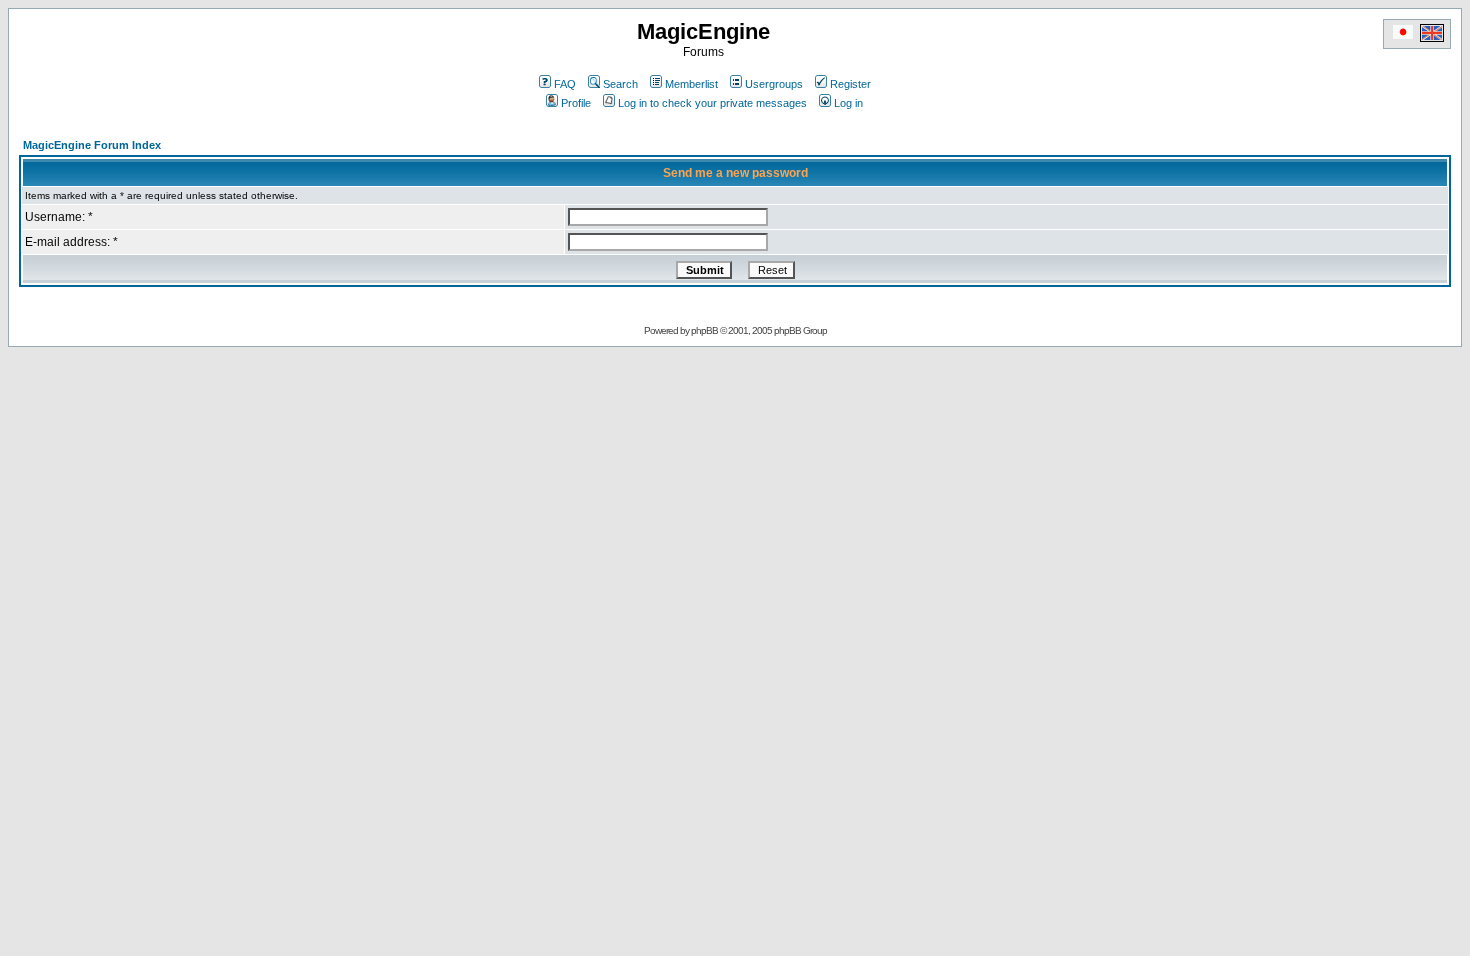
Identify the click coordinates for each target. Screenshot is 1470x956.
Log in (848, 103)
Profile (576, 103)
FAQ (565, 84)
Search (620, 84)
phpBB (704, 330)
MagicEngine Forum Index (92, 145)
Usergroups (774, 84)
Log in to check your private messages (712, 103)
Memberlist (691, 84)
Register (850, 84)
